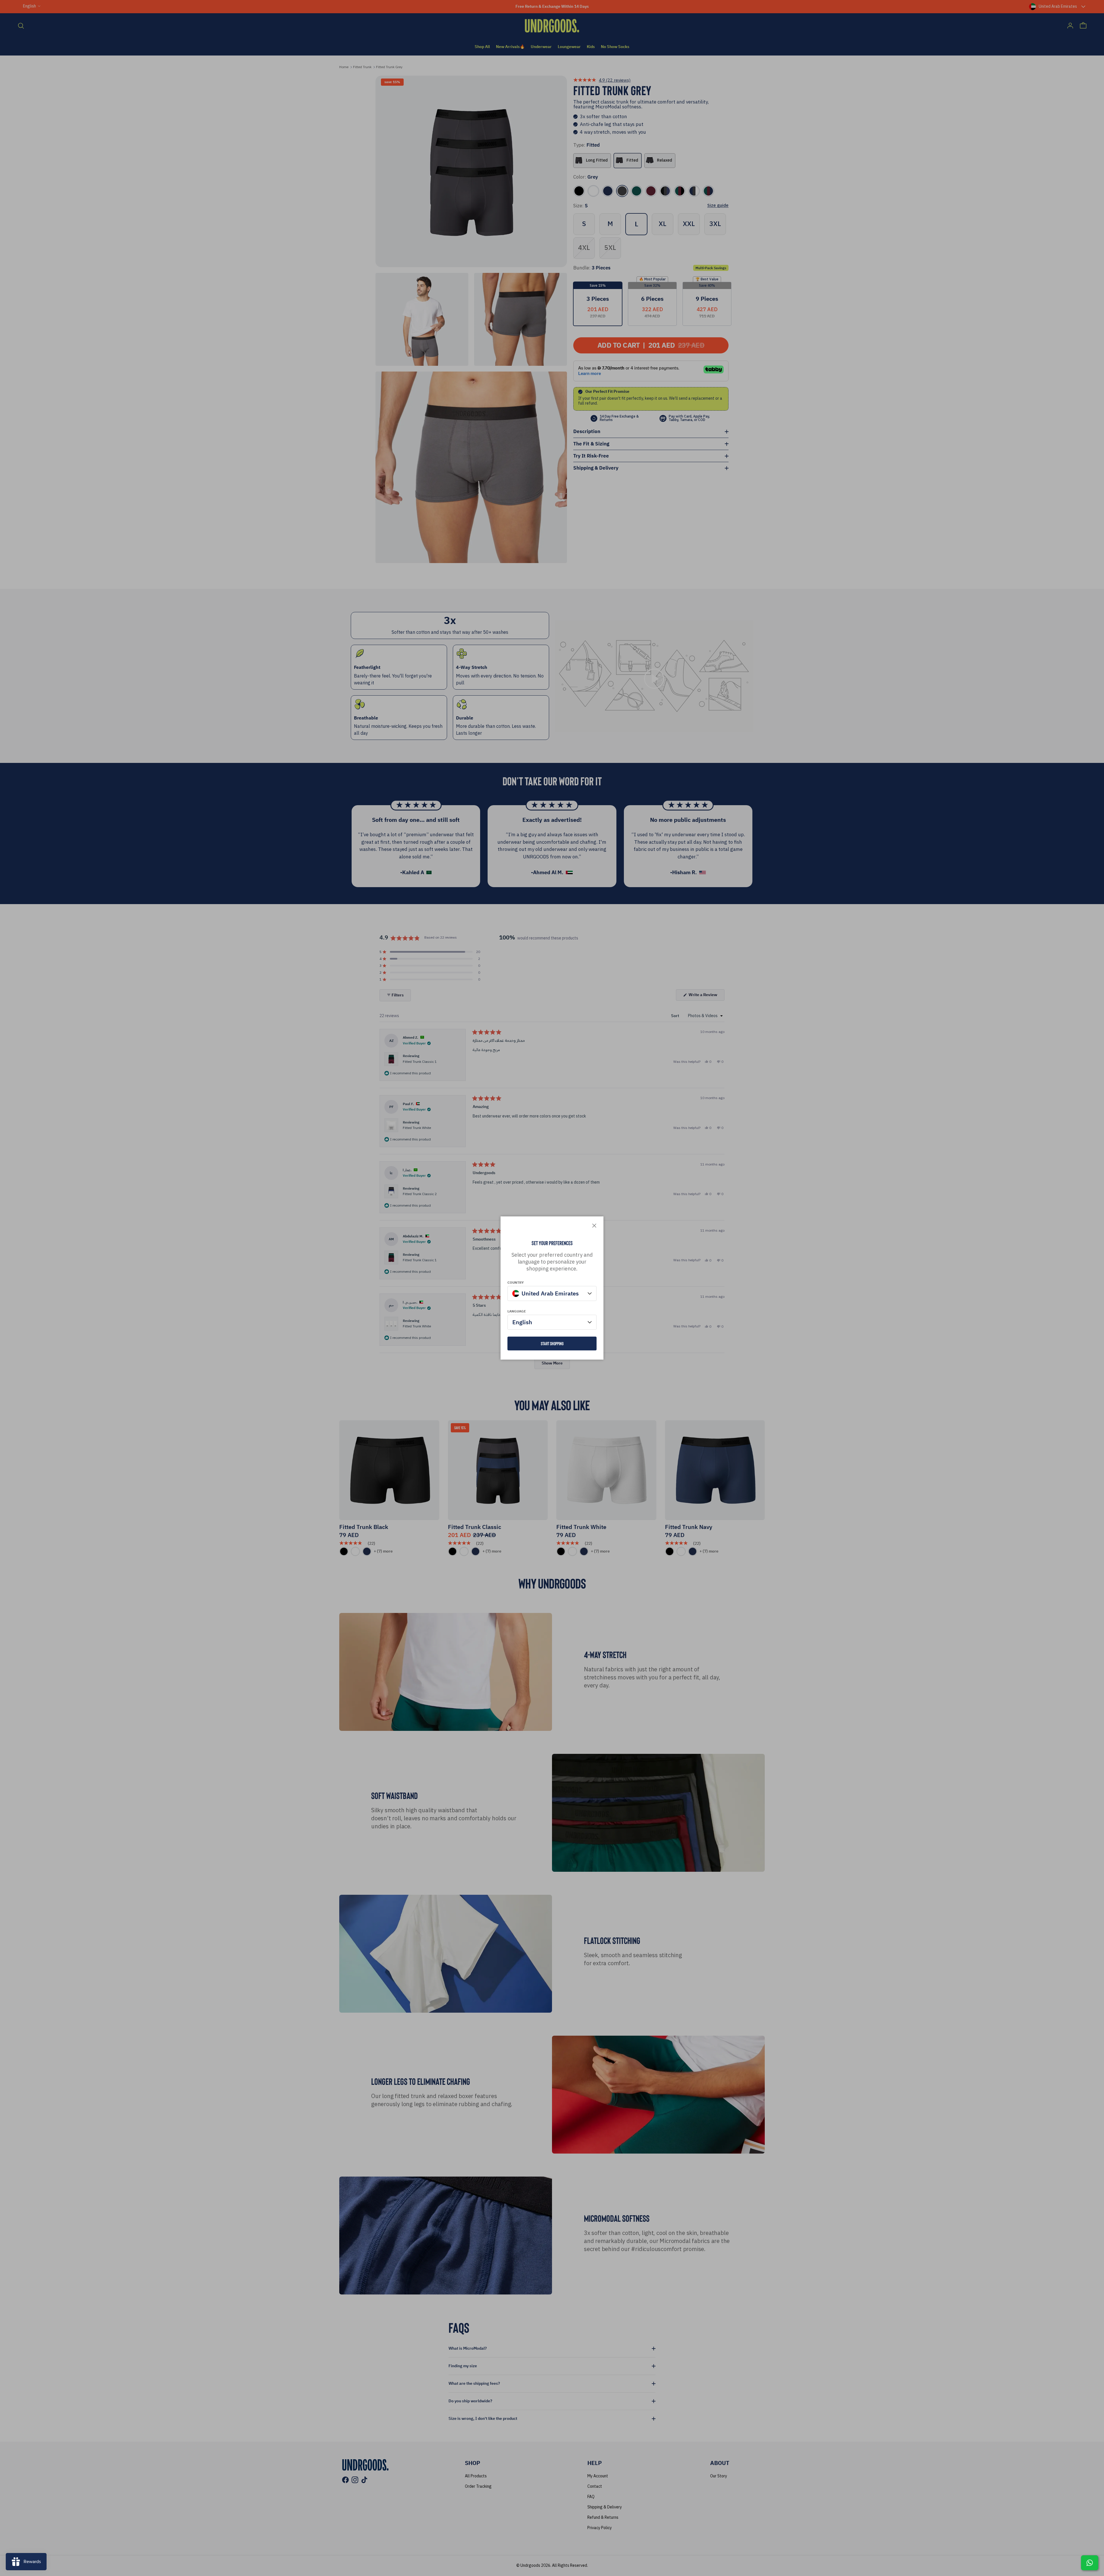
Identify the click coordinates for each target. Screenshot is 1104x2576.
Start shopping (552, 1343)
